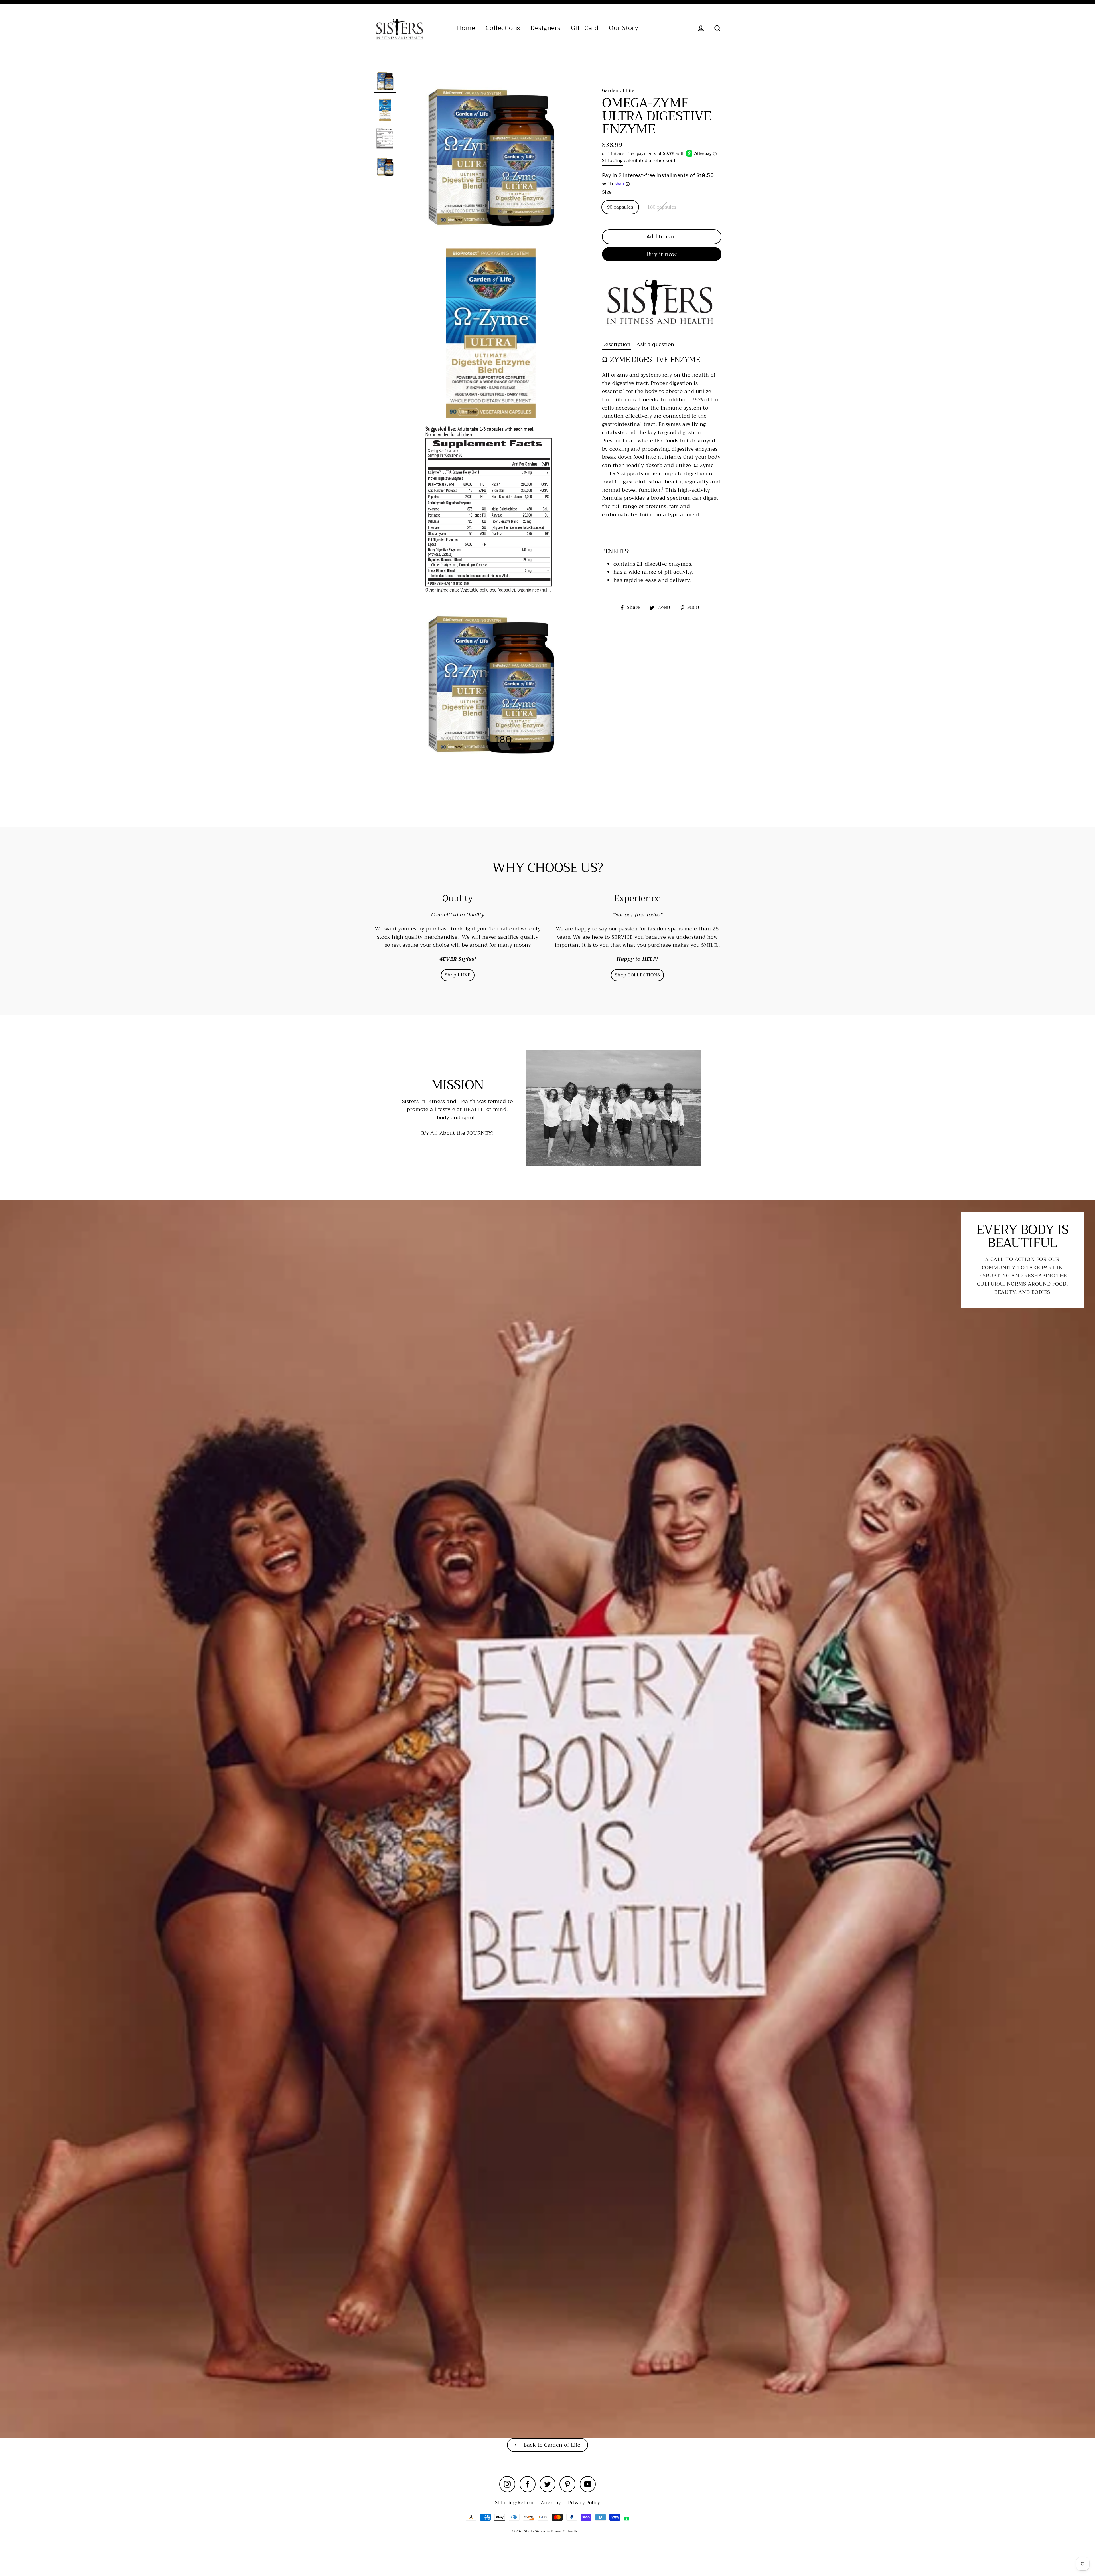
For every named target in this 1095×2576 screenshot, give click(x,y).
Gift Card (585, 28)
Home (466, 28)
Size (607, 192)
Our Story (623, 28)
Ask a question (655, 344)
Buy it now (662, 254)
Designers (545, 28)
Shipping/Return (514, 2503)
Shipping (612, 161)
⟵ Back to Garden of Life (548, 2445)
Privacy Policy (584, 2503)
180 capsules (662, 207)
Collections (503, 28)
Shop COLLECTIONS (637, 975)
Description (616, 344)
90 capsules (620, 207)
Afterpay (551, 2503)
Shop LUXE (458, 975)
